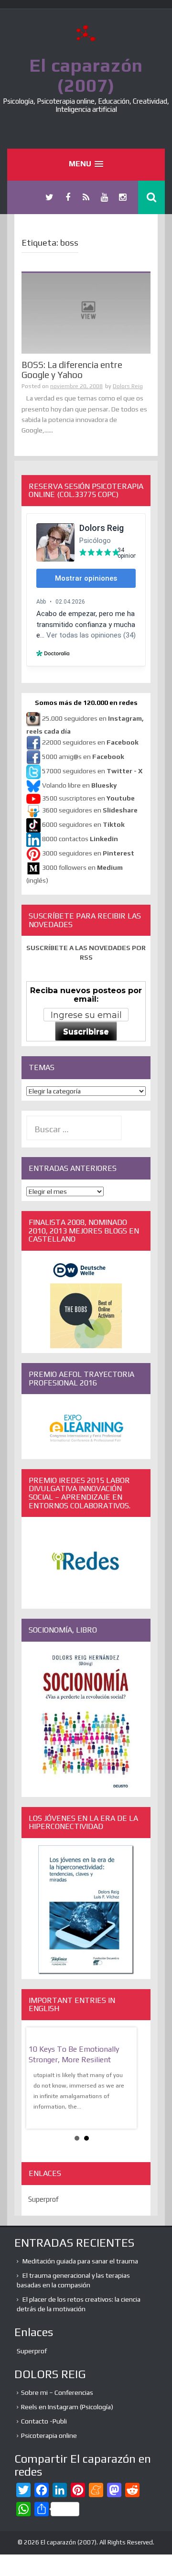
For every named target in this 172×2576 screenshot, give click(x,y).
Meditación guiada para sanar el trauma (80, 2261)
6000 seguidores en (83, 824)
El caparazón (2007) (86, 75)
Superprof (43, 2199)
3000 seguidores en (87, 853)
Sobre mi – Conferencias (57, 2392)
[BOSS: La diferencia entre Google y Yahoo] (86, 313)
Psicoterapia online (49, 2435)
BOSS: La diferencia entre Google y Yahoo (72, 370)
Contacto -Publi (44, 2421)
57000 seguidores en (91, 771)
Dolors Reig (128, 386)
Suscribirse (86, 1032)
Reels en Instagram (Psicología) (67, 2407)
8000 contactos (80, 839)
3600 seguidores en (90, 810)
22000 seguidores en (90, 742)
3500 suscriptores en (88, 798)
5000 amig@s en (83, 757)
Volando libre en (79, 785)
